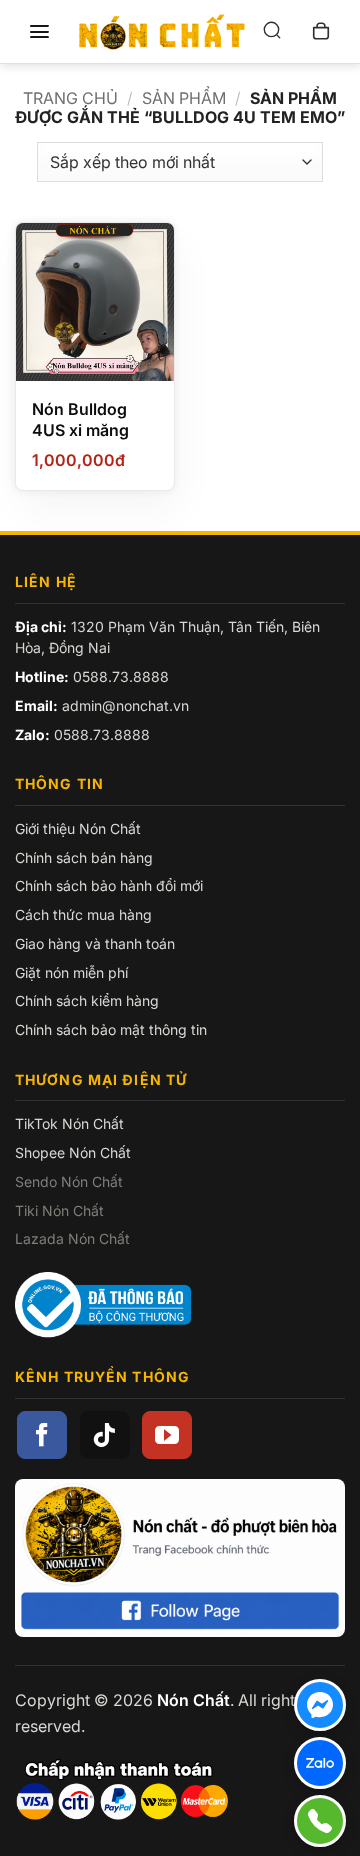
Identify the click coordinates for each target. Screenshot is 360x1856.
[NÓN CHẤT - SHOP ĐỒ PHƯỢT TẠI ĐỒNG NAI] (162, 32)
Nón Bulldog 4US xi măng (80, 419)
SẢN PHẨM (184, 98)
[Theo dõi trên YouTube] (167, 1435)
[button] (39, 32)
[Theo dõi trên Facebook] (42, 1435)
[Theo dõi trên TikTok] (105, 1435)
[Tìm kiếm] (272, 31)
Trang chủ (70, 98)
